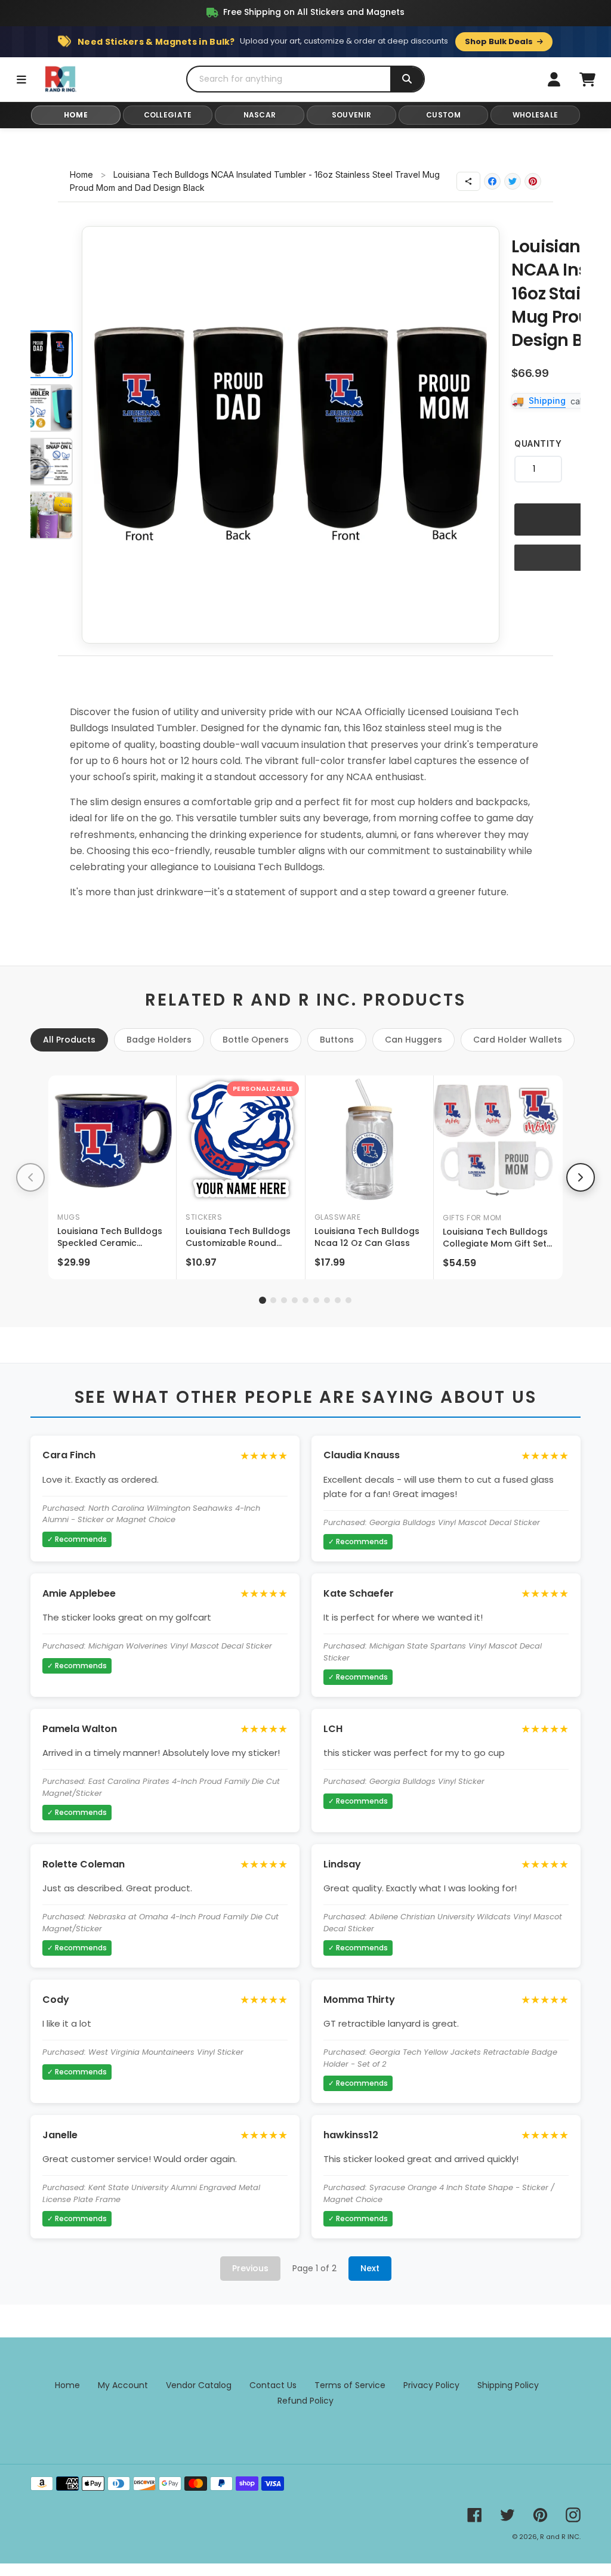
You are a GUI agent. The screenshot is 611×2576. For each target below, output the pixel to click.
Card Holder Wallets (518, 1040)
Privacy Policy (431, 2385)
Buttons (337, 1040)
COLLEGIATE (168, 115)
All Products (69, 1040)
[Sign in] (554, 79)
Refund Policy (305, 2401)
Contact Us (273, 2385)
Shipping (547, 401)
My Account (123, 2385)
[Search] (407, 79)
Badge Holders (159, 1040)
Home (81, 174)
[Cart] (587, 79)
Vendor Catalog (199, 2385)
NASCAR (260, 115)
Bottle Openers (256, 1040)
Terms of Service (350, 2385)
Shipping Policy (508, 2385)
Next (370, 2268)
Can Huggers (413, 1040)
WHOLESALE (536, 115)
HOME (76, 115)
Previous (250, 2268)
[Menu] (21, 79)
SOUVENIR (351, 115)
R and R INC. (560, 2537)
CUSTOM (443, 115)
